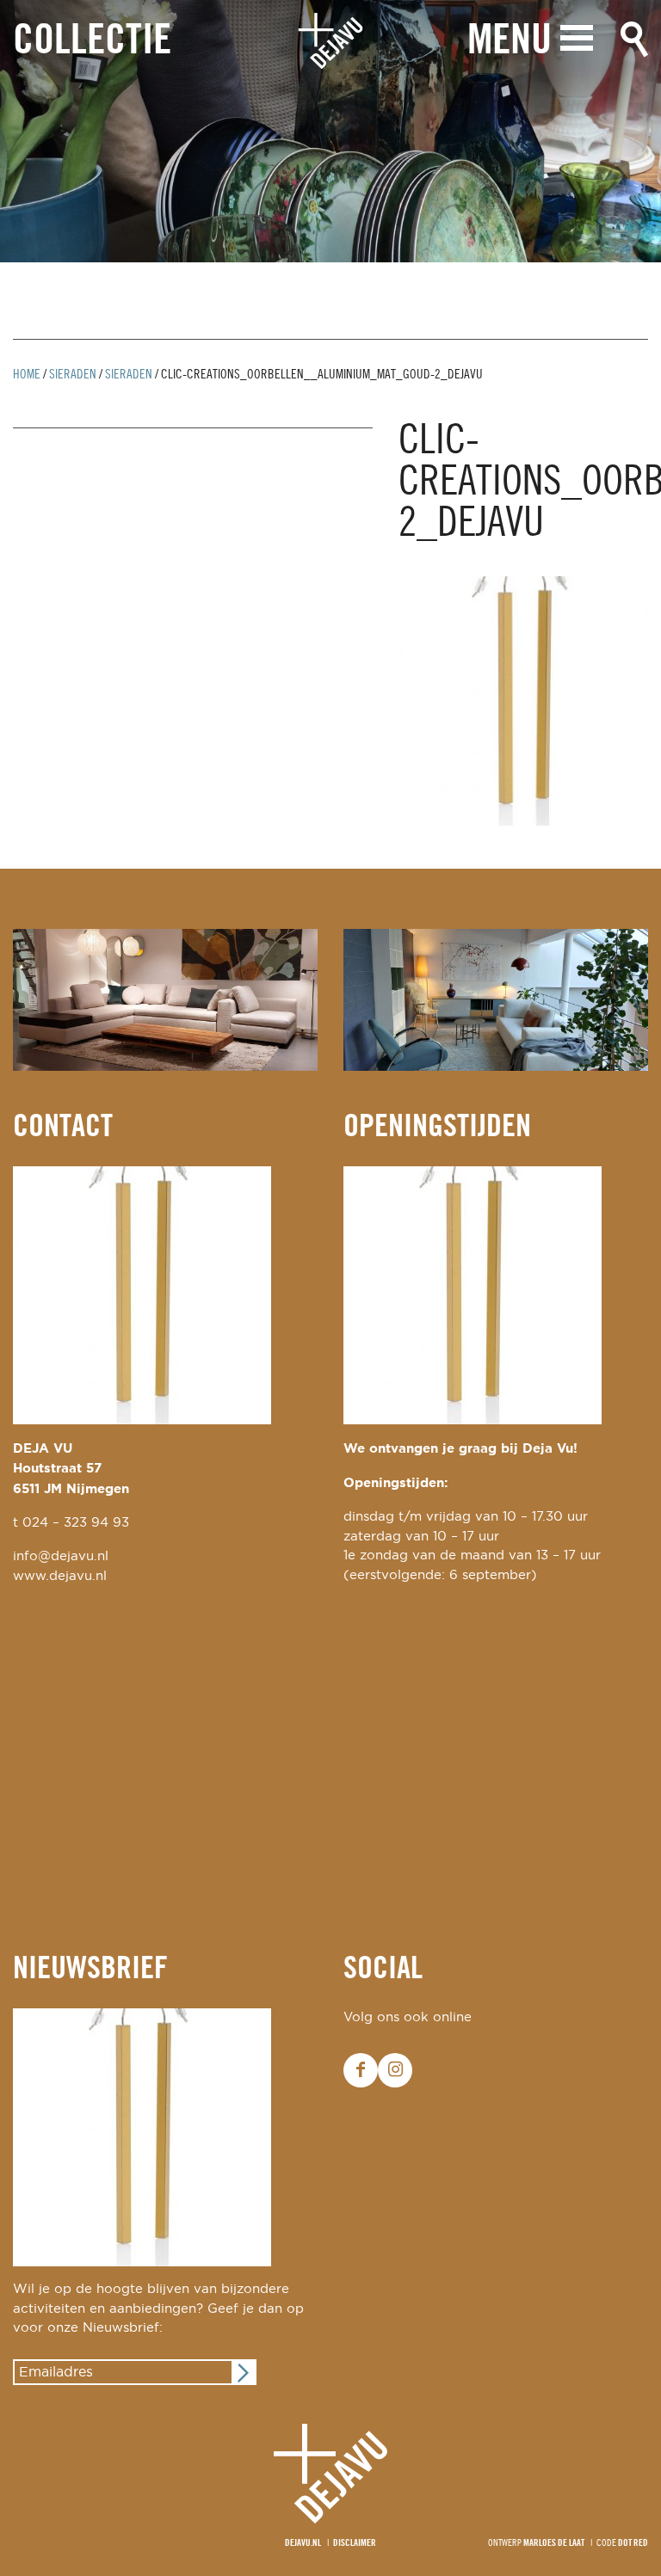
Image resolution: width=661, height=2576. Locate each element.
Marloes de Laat (554, 2543)
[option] (330, 131)
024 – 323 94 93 (76, 1523)
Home (27, 375)
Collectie (92, 42)
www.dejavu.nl (60, 1576)
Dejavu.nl (303, 2543)
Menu (510, 42)
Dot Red (633, 2543)
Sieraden (73, 375)
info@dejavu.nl (61, 1556)
